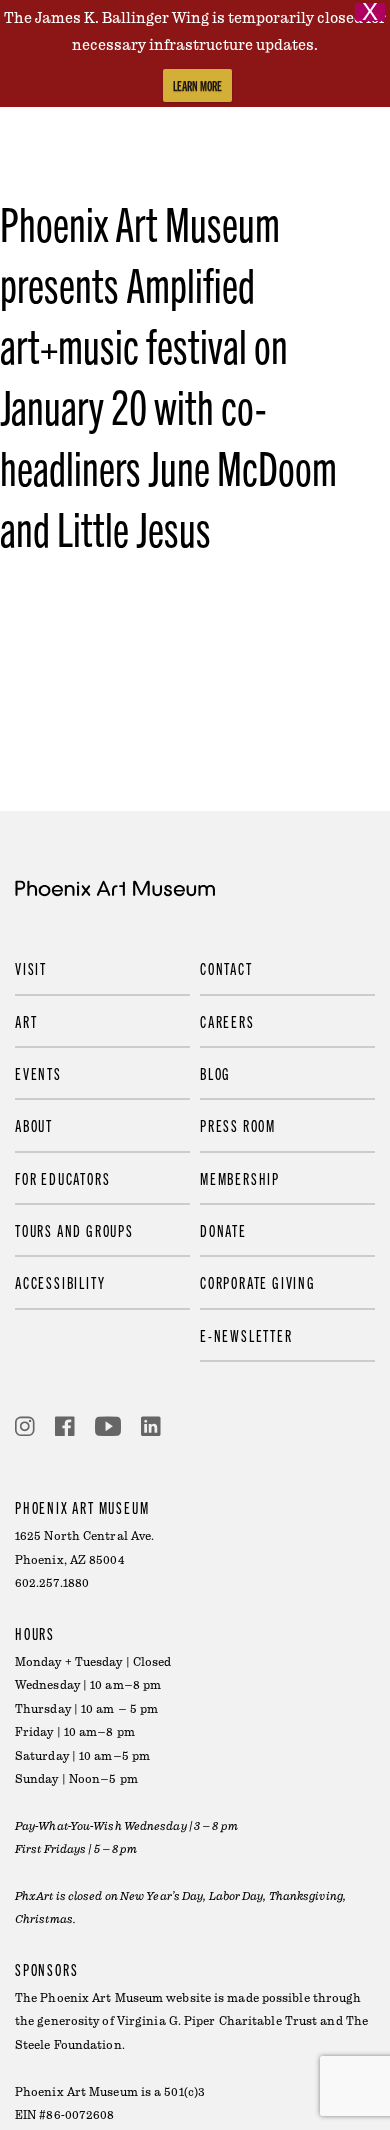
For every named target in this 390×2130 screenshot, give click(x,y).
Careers (227, 1021)
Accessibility (60, 1282)
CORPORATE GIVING (258, 1282)
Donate (223, 1230)
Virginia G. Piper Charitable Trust (217, 2021)
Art (26, 1021)
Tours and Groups (74, 1230)
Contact (226, 968)
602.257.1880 (52, 1583)
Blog (215, 1073)
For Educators (62, 1178)
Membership (240, 1178)
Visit (31, 968)
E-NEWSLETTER (246, 1335)
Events (38, 1073)
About (34, 1125)
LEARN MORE (197, 85)
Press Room (238, 1125)
